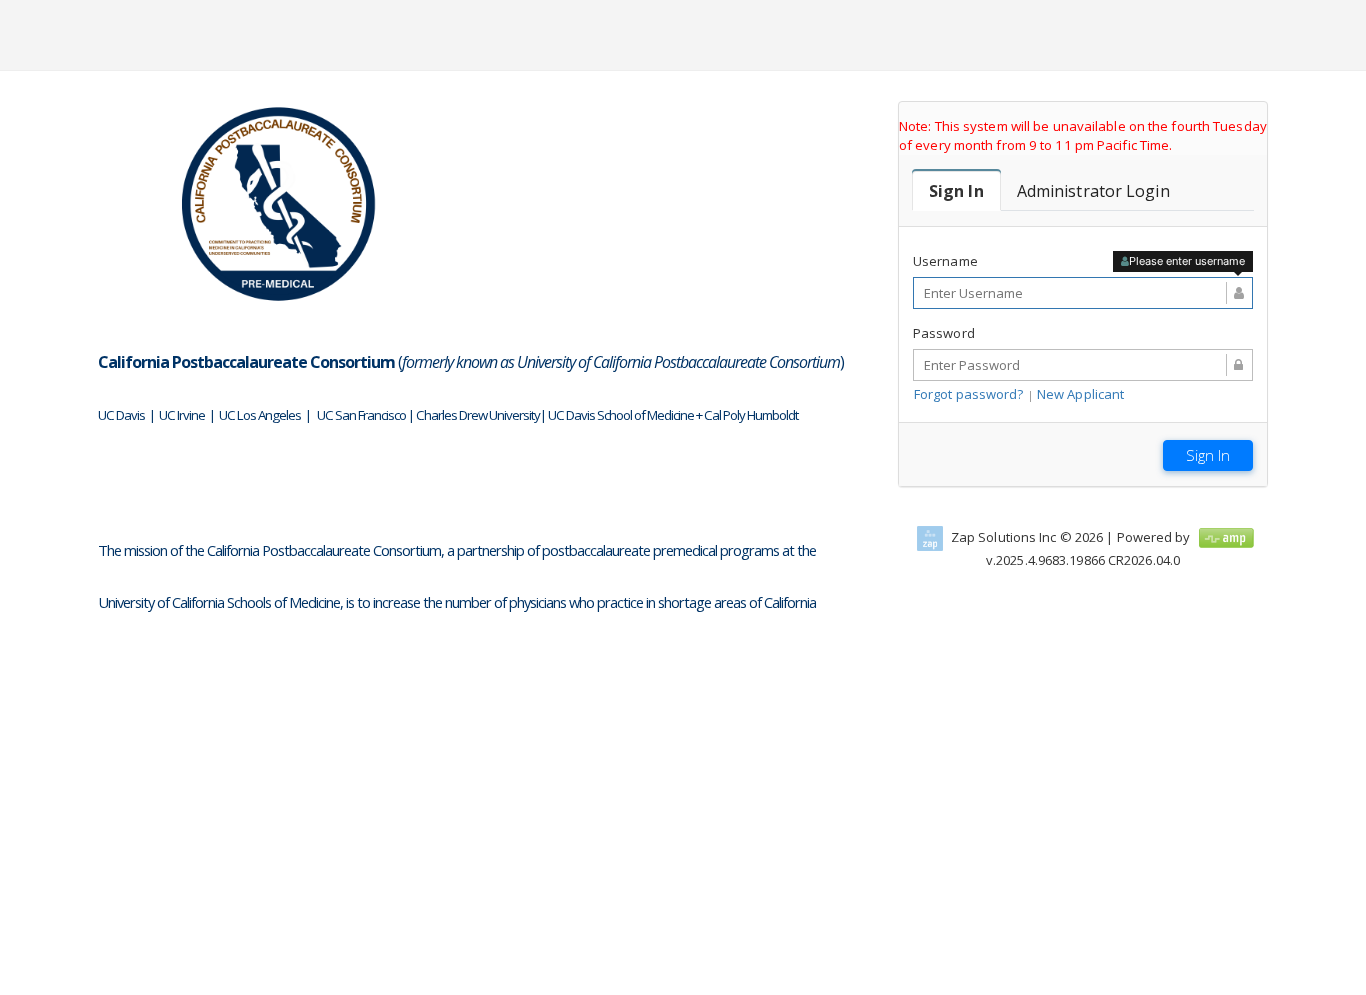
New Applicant (1080, 394)
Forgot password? (969, 394)
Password (944, 333)
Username (945, 261)
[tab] (956, 191)
